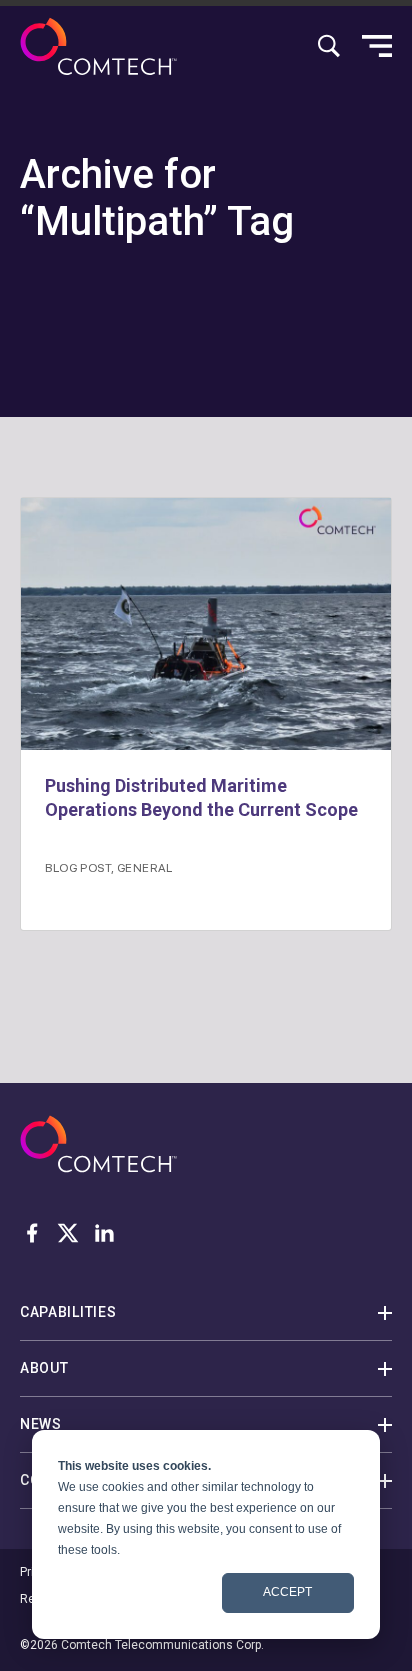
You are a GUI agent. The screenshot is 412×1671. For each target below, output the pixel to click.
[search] (329, 46)
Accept (287, 1592)
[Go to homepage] (98, 46)
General (145, 867)
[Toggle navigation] (377, 46)
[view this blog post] (206, 624)
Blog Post (78, 867)
